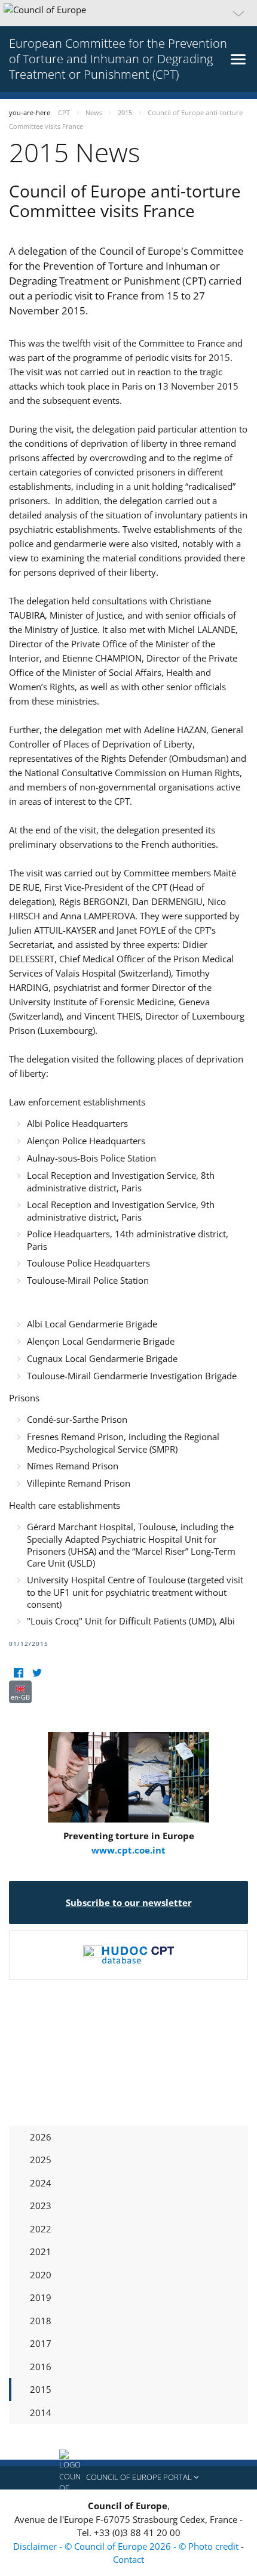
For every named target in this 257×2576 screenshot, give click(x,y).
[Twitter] (37, 1673)
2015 (41, 2389)
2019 (41, 2297)
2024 (41, 2183)
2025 (41, 2160)
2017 (41, 2343)
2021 (41, 2251)
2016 (41, 2367)
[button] (128, 13)
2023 (41, 2206)
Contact (128, 2559)
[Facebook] (18, 1673)
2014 (41, 2413)
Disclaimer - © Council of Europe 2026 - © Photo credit (127, 2546)
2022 (41, 2229)
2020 (41, 2275)
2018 (41, 2321)
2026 (41, 2137)
